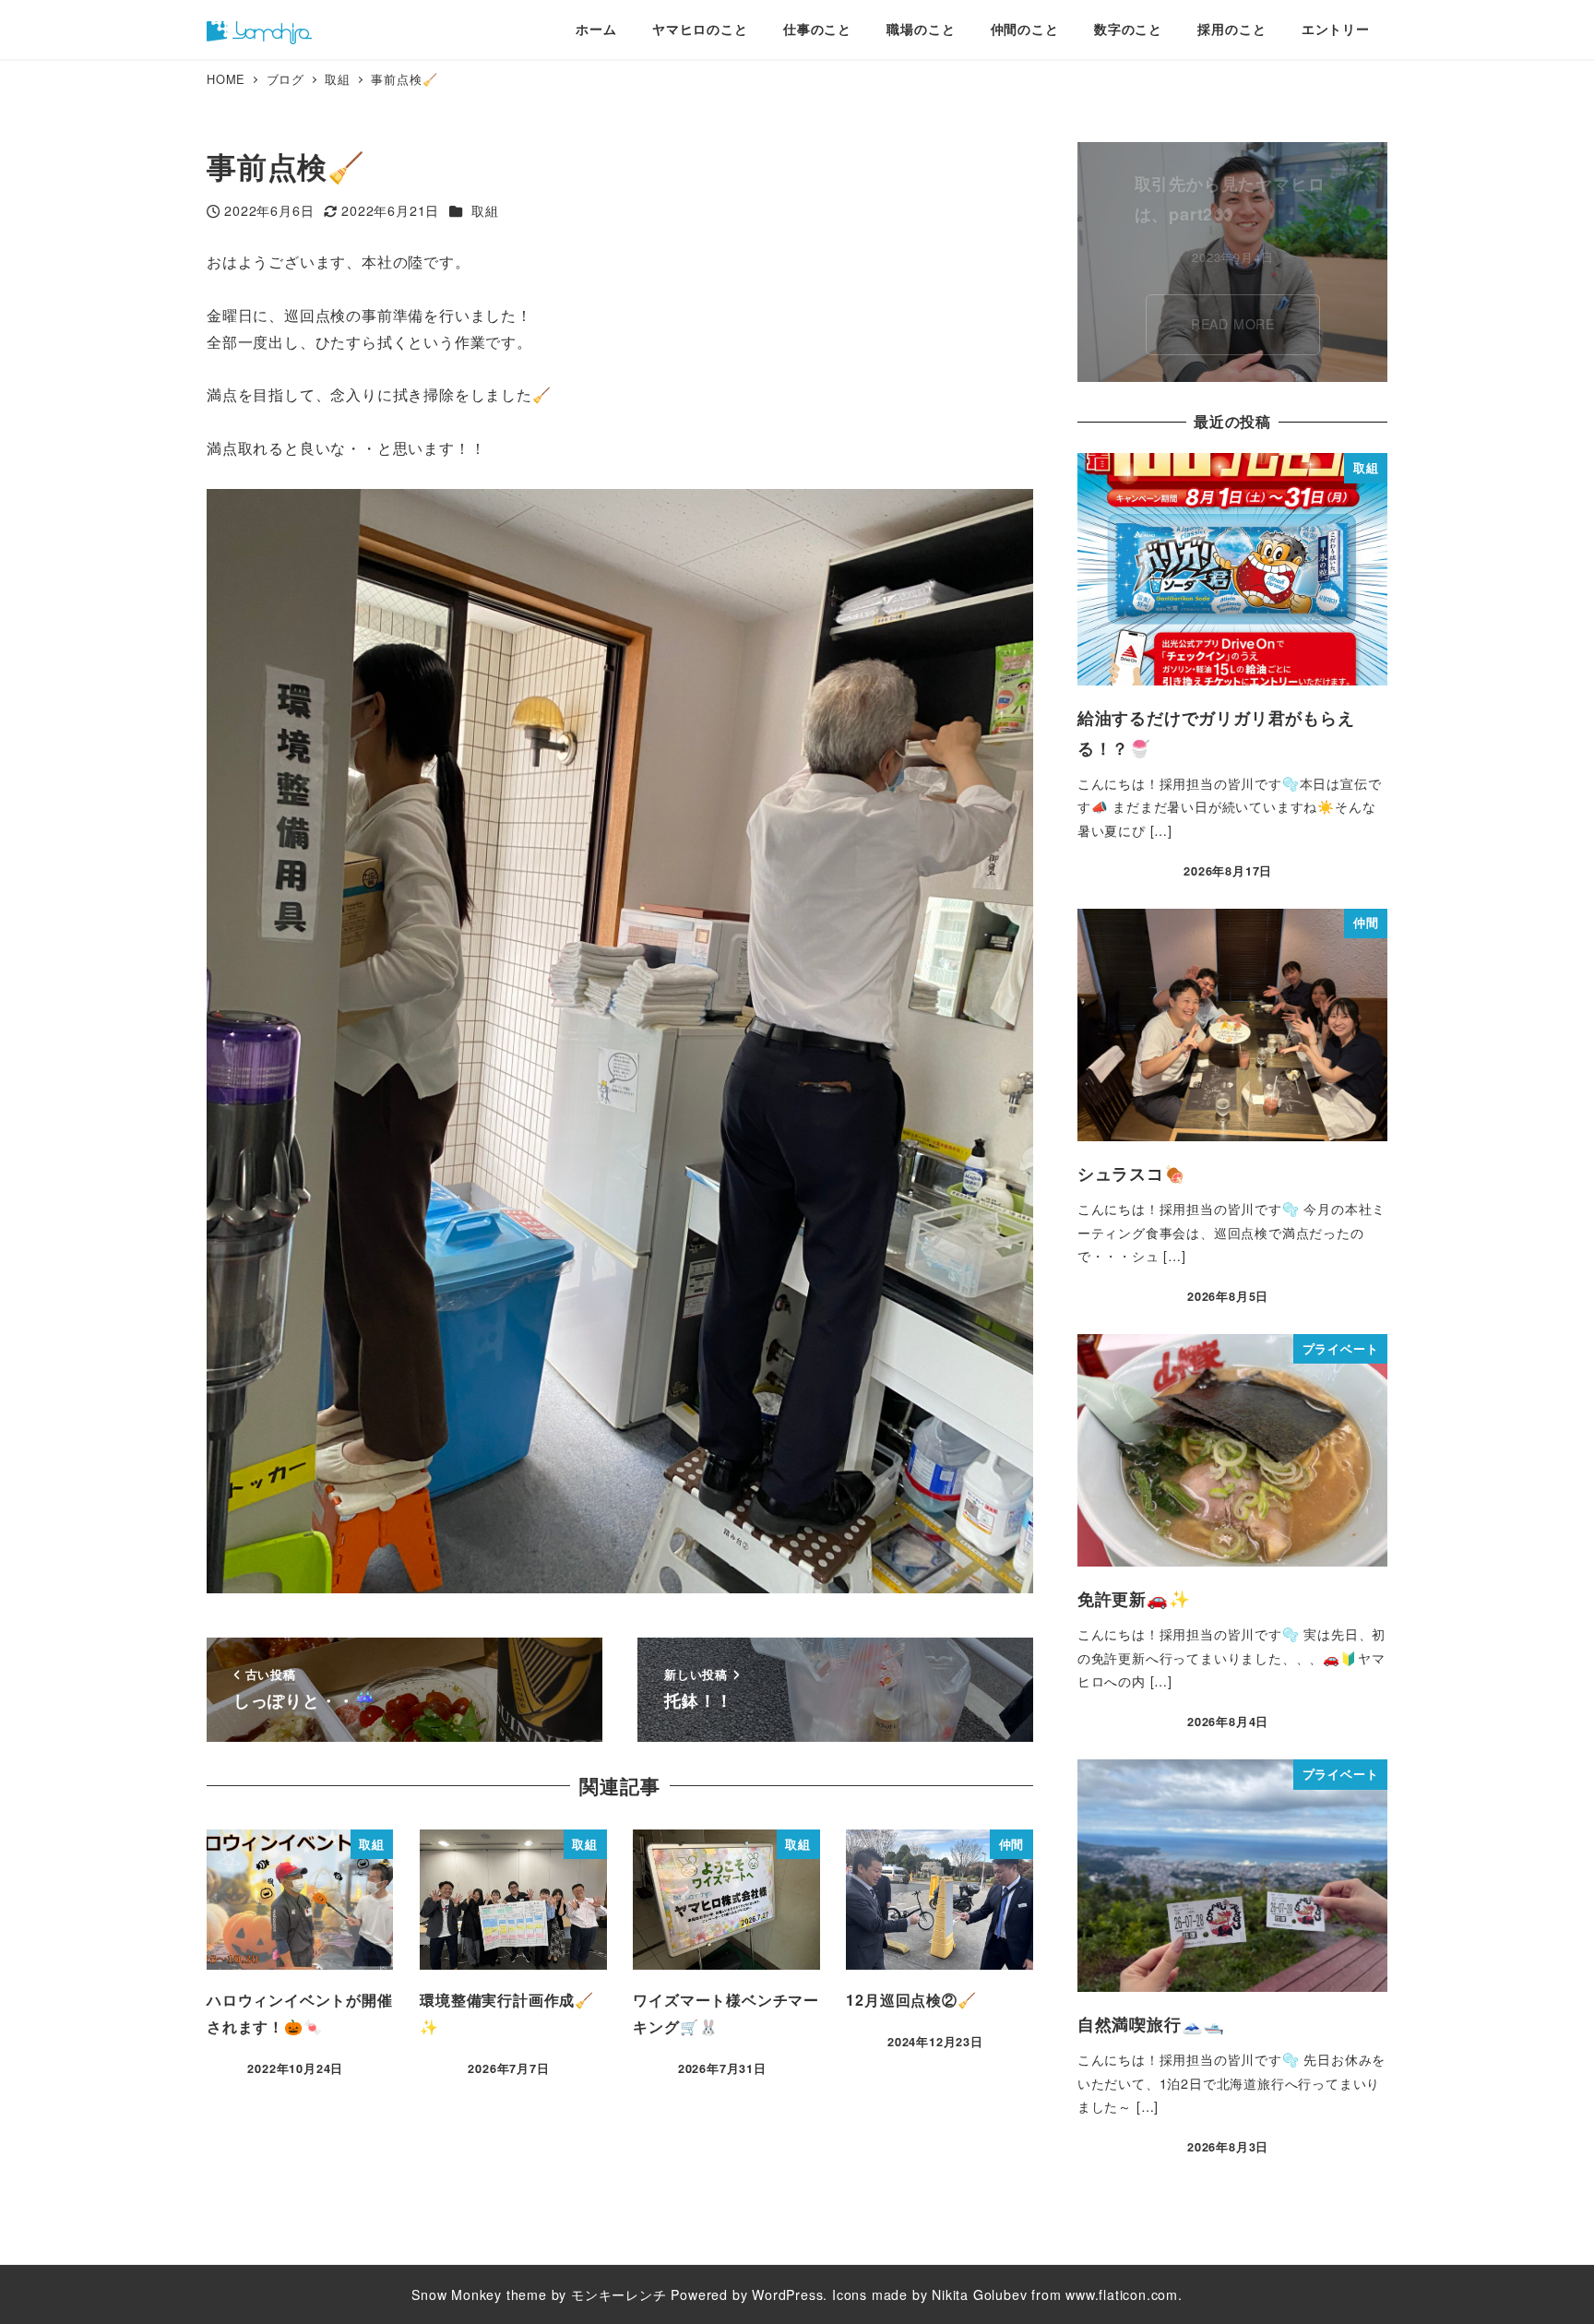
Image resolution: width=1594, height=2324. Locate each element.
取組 (485, 210)
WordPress (787, 2294)
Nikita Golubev (979, 2294)
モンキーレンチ (619, 2294)
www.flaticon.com (1122, 2294)
